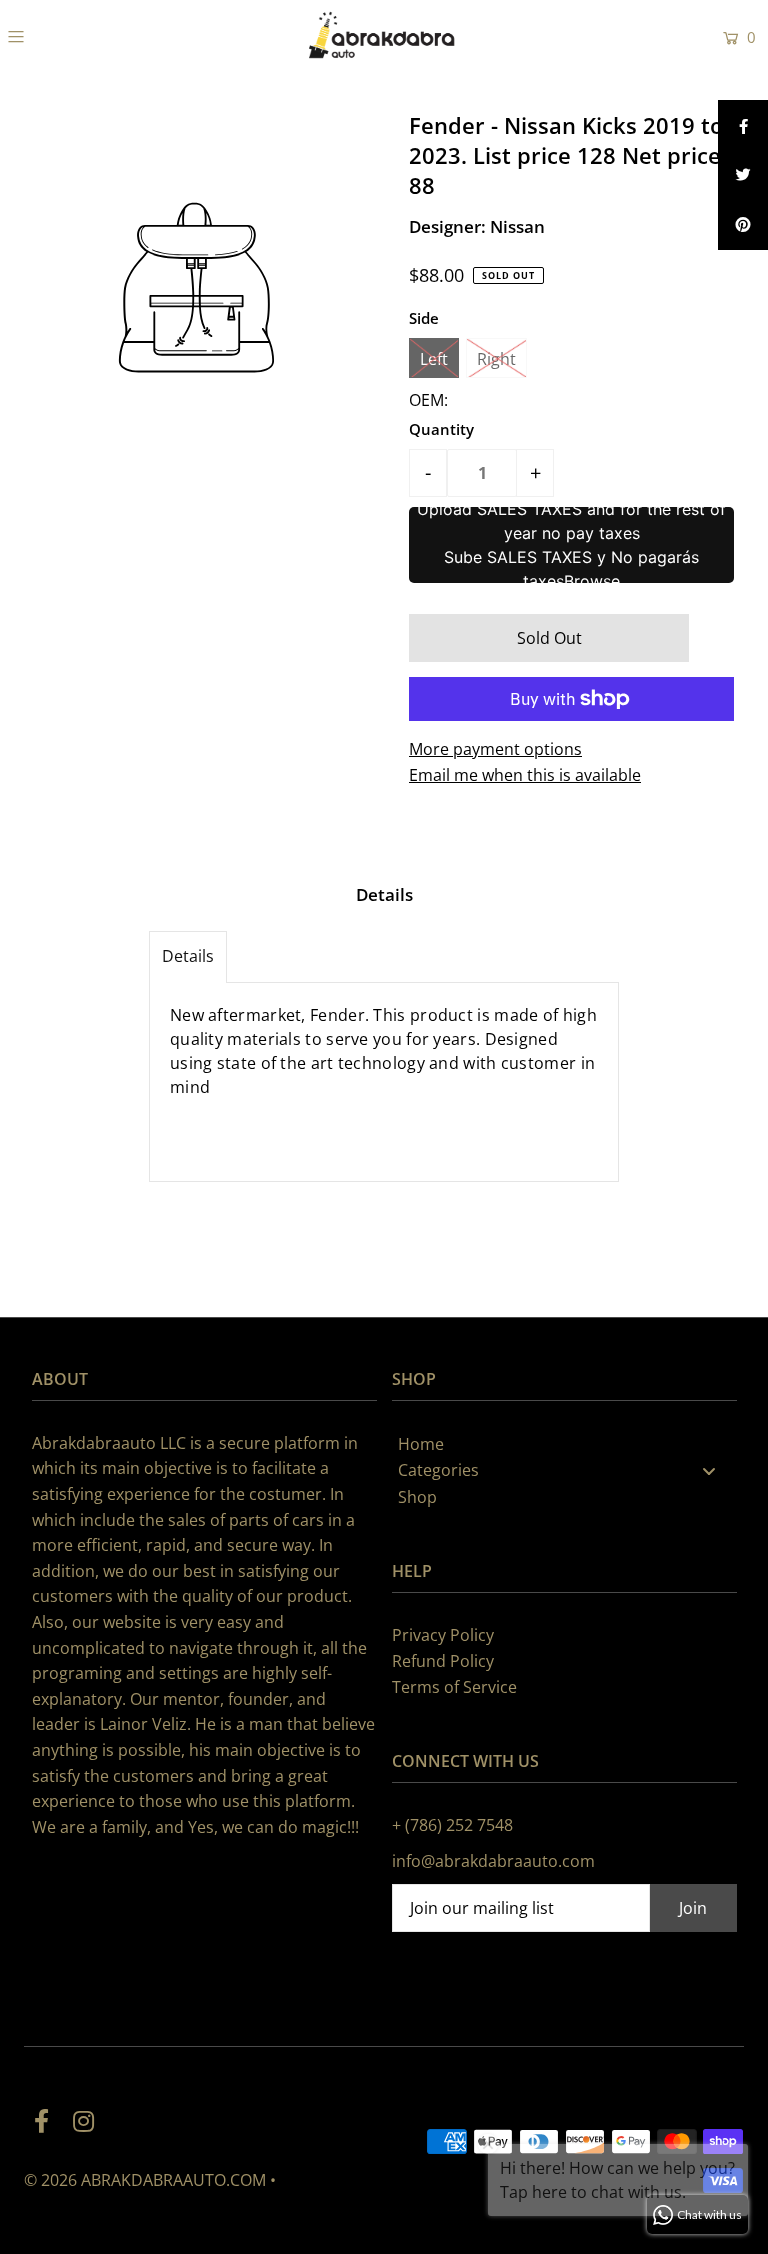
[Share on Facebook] (743, 125)
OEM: (428, 400)
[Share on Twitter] (743, 175)
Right (496, 359)
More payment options (495, 749)
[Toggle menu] (709, 1470)
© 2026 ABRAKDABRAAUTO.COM (145, 2180)
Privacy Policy (443, 1635)
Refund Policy (443, 1661)
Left (434, 359)
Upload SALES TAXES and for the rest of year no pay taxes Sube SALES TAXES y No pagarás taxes (571, 545)
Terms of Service (454, 1687)
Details (188, 956)
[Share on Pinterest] (743, 225)
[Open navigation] (77, 36)
